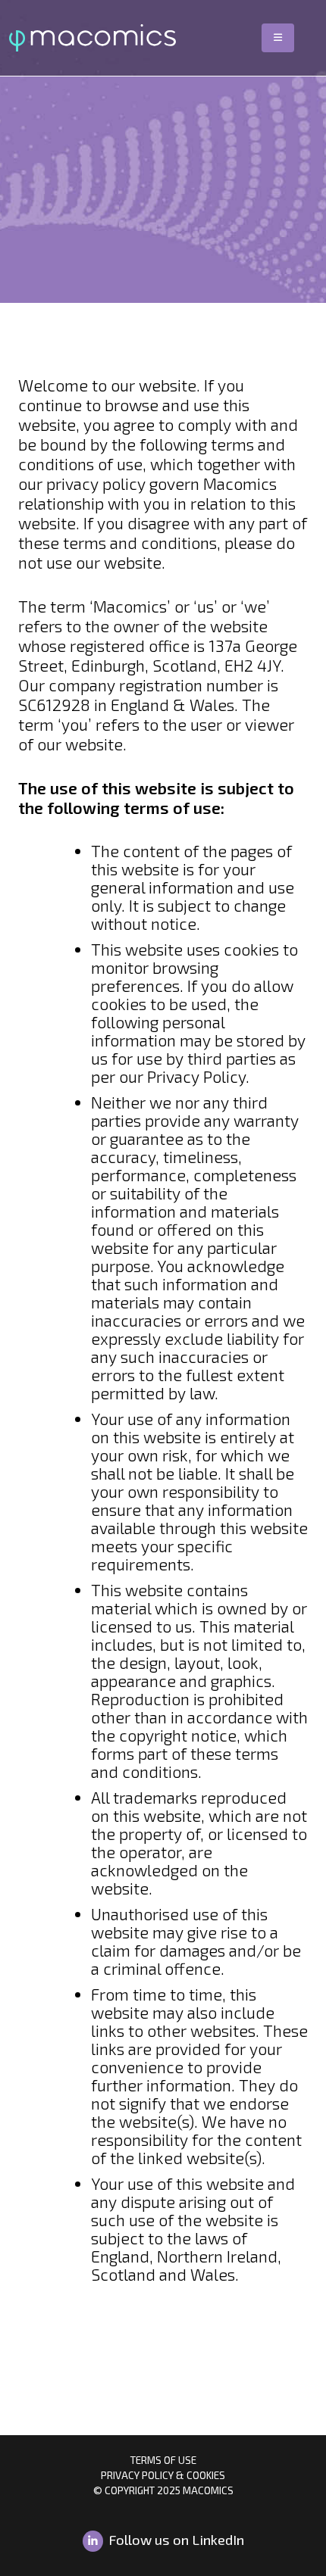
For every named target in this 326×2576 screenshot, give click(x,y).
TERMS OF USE (163, 2460)
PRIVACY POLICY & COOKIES (163, 2475)
